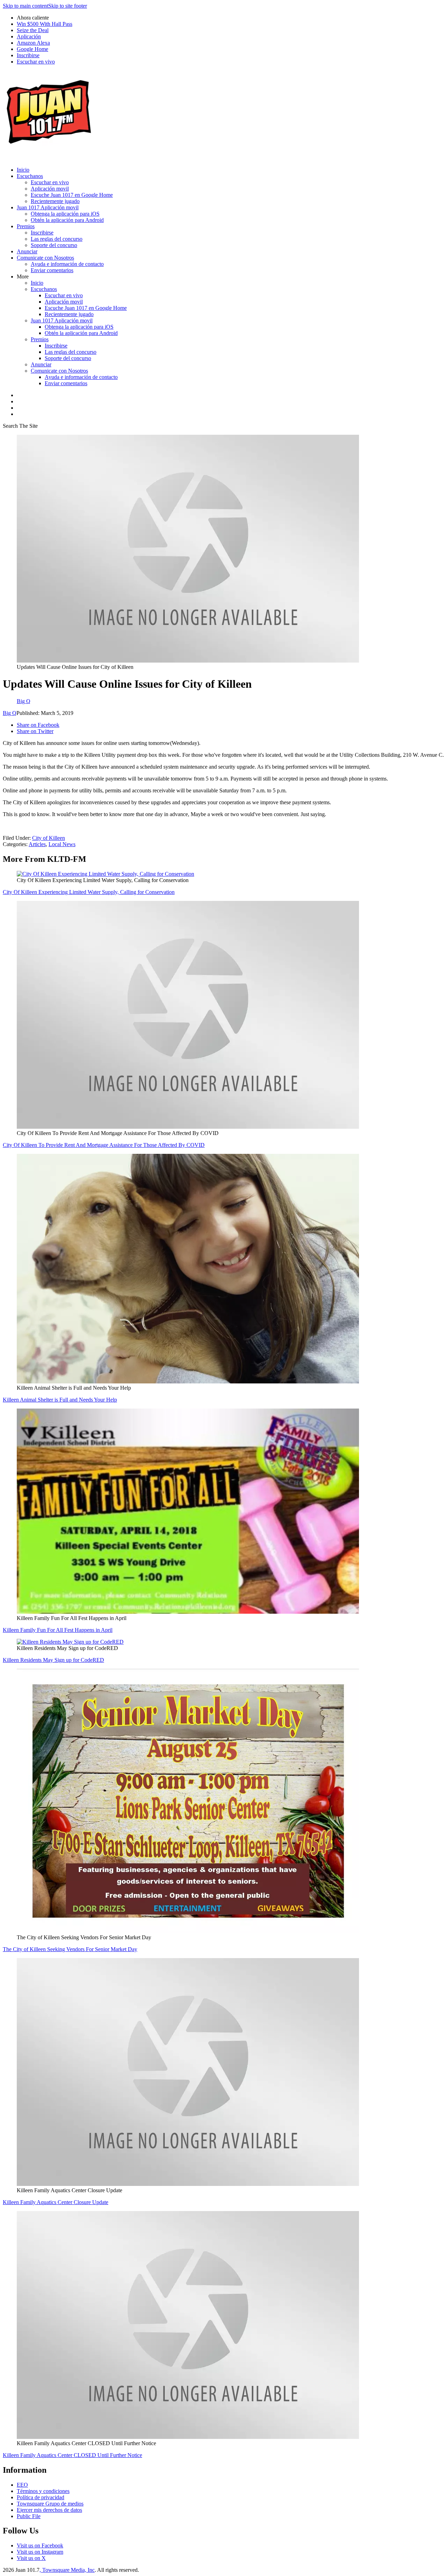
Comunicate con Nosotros (45, 258)
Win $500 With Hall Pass (45, 24)
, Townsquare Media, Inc (67, 2570)
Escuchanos (30, 176)
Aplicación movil (50, 189)
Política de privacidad (41, 2497)
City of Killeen (49, 838)
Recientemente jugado (55, 201)
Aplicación (29, 36)
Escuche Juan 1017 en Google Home (72, 195)
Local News (62, 844)
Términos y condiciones (43, 2491)
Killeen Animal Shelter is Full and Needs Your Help (60, 1400)
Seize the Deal (33, 30)
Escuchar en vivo (36, 62)
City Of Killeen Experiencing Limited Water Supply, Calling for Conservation (89, 892)
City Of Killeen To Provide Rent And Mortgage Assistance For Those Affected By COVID (104, 1145)
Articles (37, 844)
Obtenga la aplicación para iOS (65, 214)
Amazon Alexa (33, 43)
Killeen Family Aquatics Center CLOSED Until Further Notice (72, 2455)
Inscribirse (28, 55)
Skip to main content (25, 6)
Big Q (10, 713)
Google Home (32, 49)
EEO (22, 2485)
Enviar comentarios (52, 270)
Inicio (23, 170)
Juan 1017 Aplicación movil (48, 207)
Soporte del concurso (54, 245)
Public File (29, 2516)
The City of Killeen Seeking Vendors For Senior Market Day (70, 1949)
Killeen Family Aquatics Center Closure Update (56, 2202)
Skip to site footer (68, 6)
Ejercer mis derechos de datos (49, 2510)
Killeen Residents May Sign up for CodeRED (53, 1660)
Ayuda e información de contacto (67, 264)
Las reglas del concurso (57, 239)
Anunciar (27, 251)
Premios (26, 226)
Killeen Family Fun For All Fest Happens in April (58, 1630)
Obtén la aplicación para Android (67, 220)
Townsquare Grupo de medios (50, 2504)
